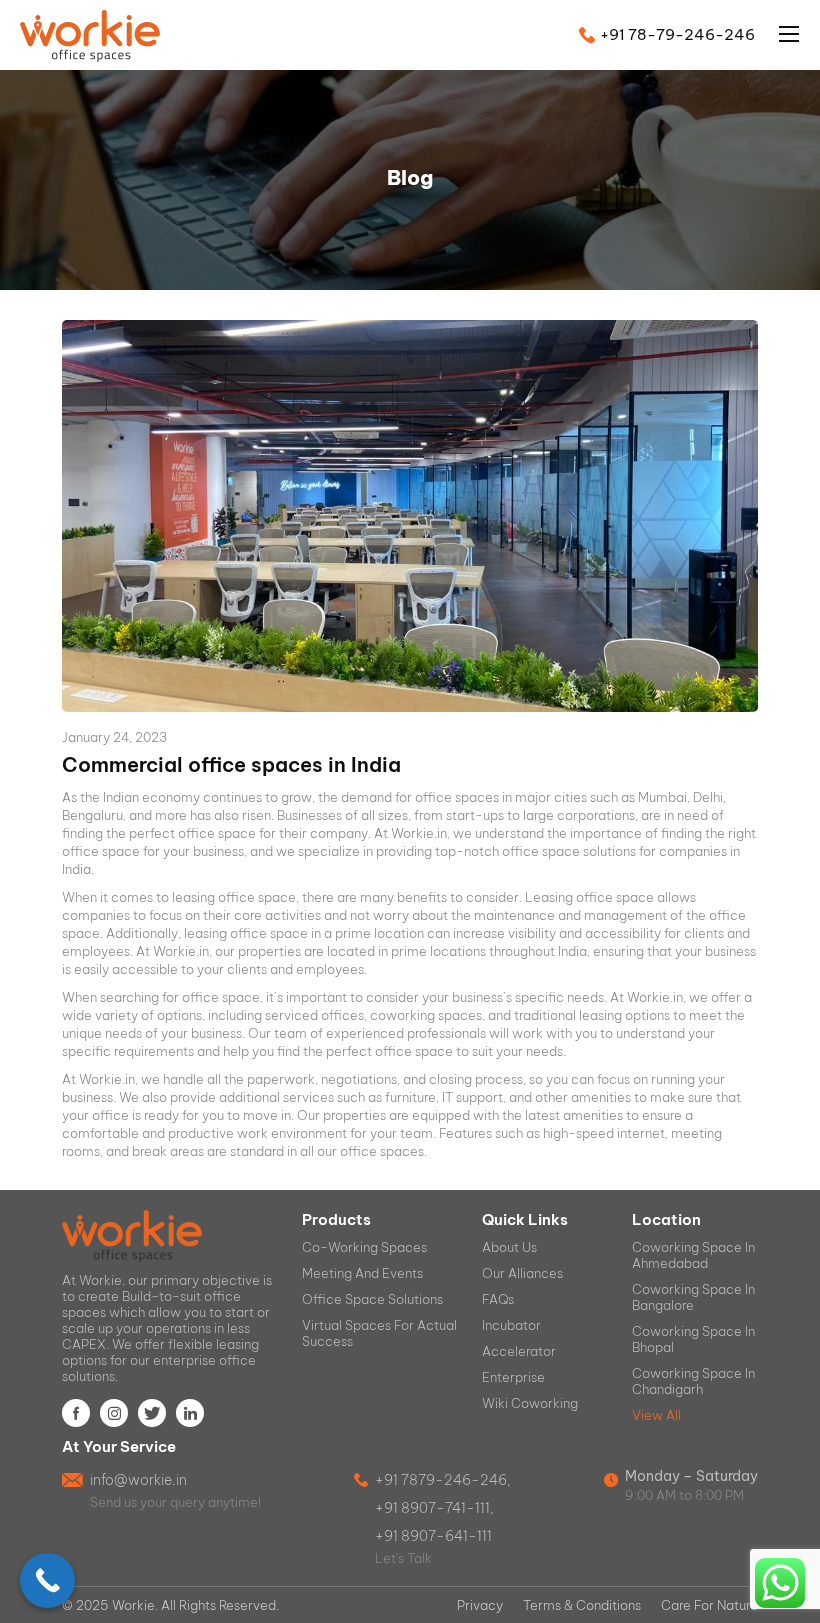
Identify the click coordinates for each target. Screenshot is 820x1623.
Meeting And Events (362, 1273)
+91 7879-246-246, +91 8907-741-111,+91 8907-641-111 (443, 1508)
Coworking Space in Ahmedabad (693, 1255)
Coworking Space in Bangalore (693, 1297)
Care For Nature (709, 1605)
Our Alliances (522, 1273)
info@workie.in (138, 1480)
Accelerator (519, 1351)
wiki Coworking (530, 1403)
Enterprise (513, 1377)
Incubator (511, 1325)
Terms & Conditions (582, 1605)
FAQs (498, 1299)
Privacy (480, 1605)
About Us (509, 1247)
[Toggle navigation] (779, 34)
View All (656, 1415)
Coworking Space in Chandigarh (693, 1381)
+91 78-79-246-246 (677, 34)
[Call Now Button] (47, 1580)
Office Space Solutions (372, 1299)
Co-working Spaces (364, 1247)
